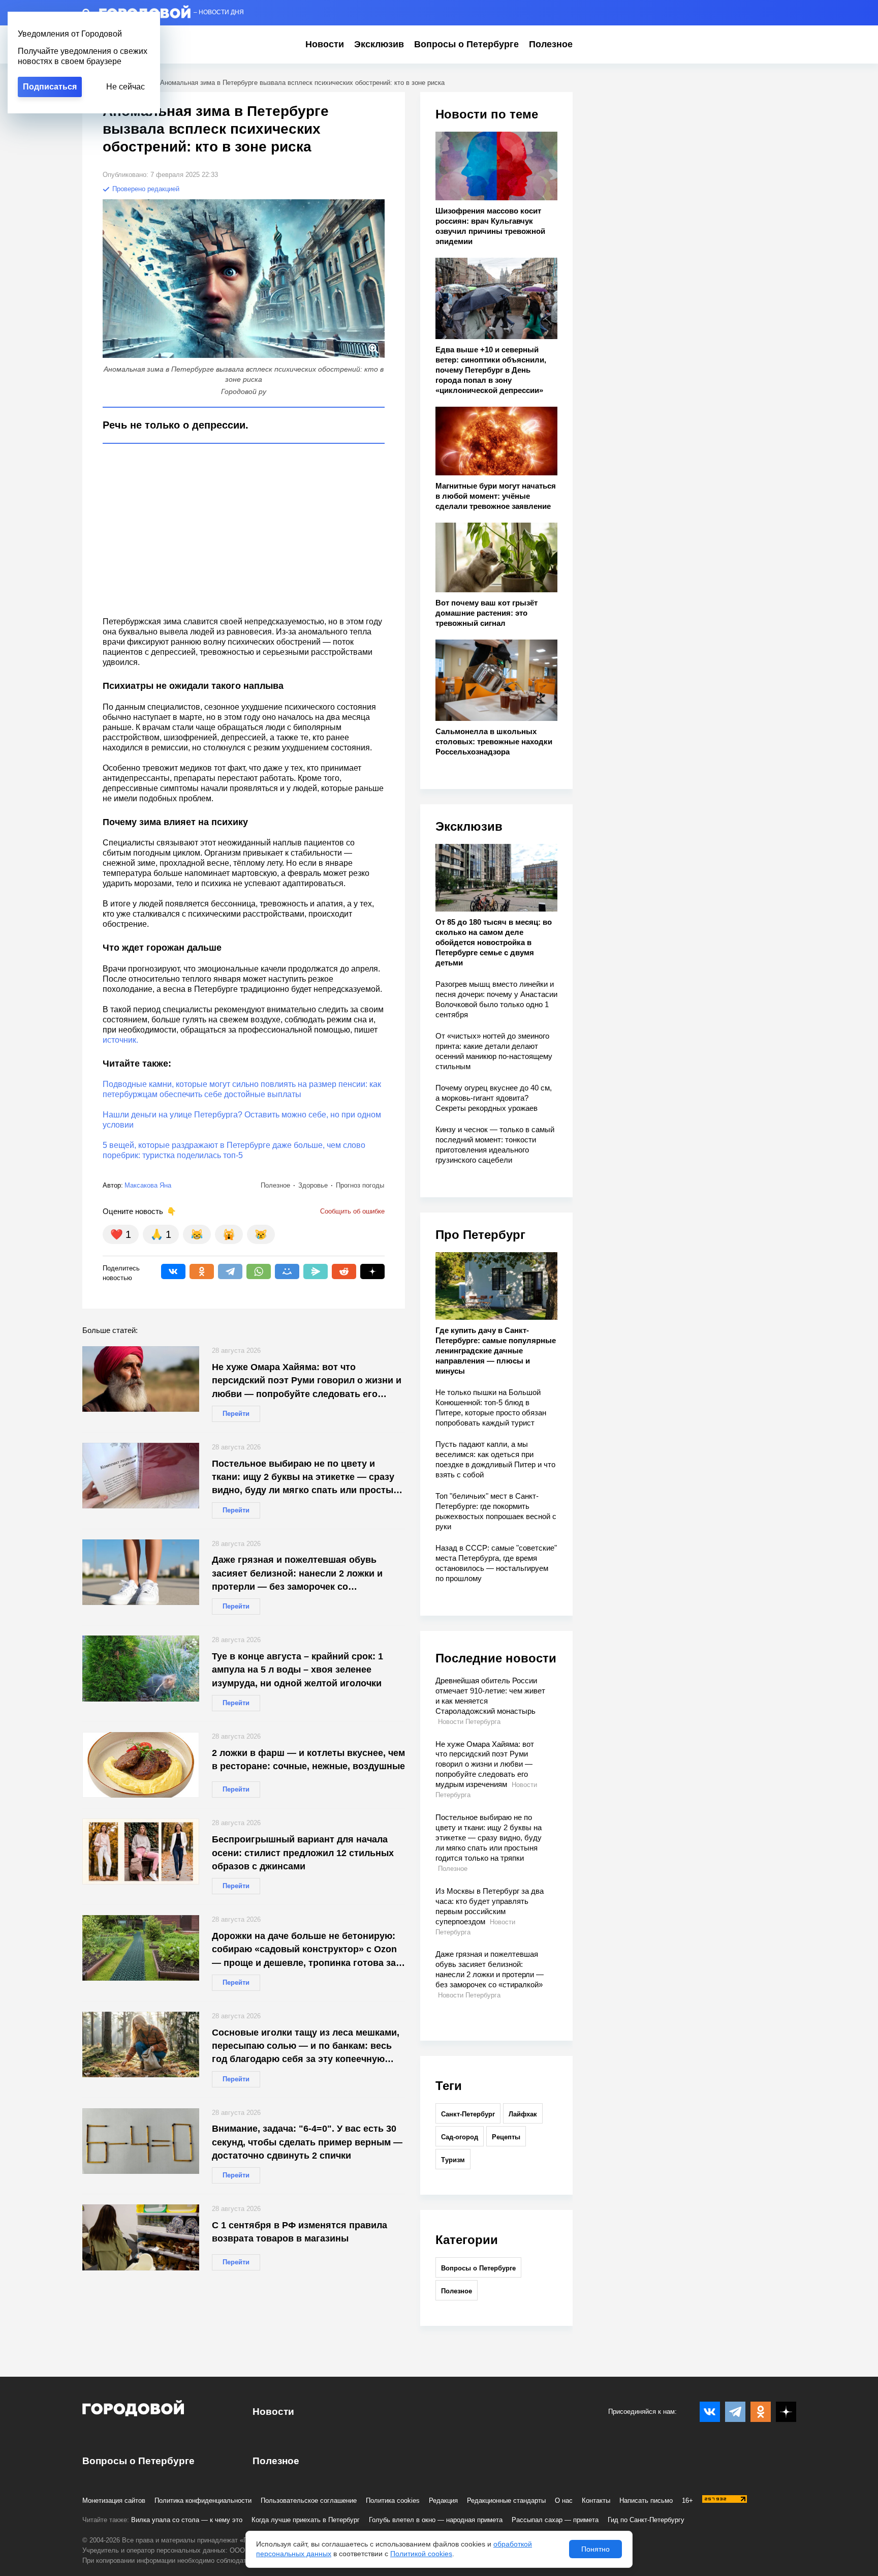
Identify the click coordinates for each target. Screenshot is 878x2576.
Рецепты (506, 2137)
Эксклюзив (379, 44)
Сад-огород (460, 2137)
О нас (564, 2501)
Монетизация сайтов (114, 2501)
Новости (325, 44)
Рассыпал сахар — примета (555, 2520)
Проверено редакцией (145, 189)
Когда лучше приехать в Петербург (306, 2520)
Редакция (443, 2501)
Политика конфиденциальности (203, 2501)
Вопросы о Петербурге (466, 44)
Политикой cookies (421, 2554)
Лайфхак (523, 2114)
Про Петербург (480, 1235)
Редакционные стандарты (506, 2501)
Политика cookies (393, 2501)
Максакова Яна (148, 1185)
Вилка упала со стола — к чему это (187, 2520)
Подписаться (50, 87)
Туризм (453, 2160)
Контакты (596, 2501)
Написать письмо (646, 2501)
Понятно (595, 2549)
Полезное (551, 44)
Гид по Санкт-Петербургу (646, 2520)
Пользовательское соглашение (309, 2501)
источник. (120, 1040)
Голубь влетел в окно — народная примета (436, 2520)
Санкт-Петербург (468, 2114)
